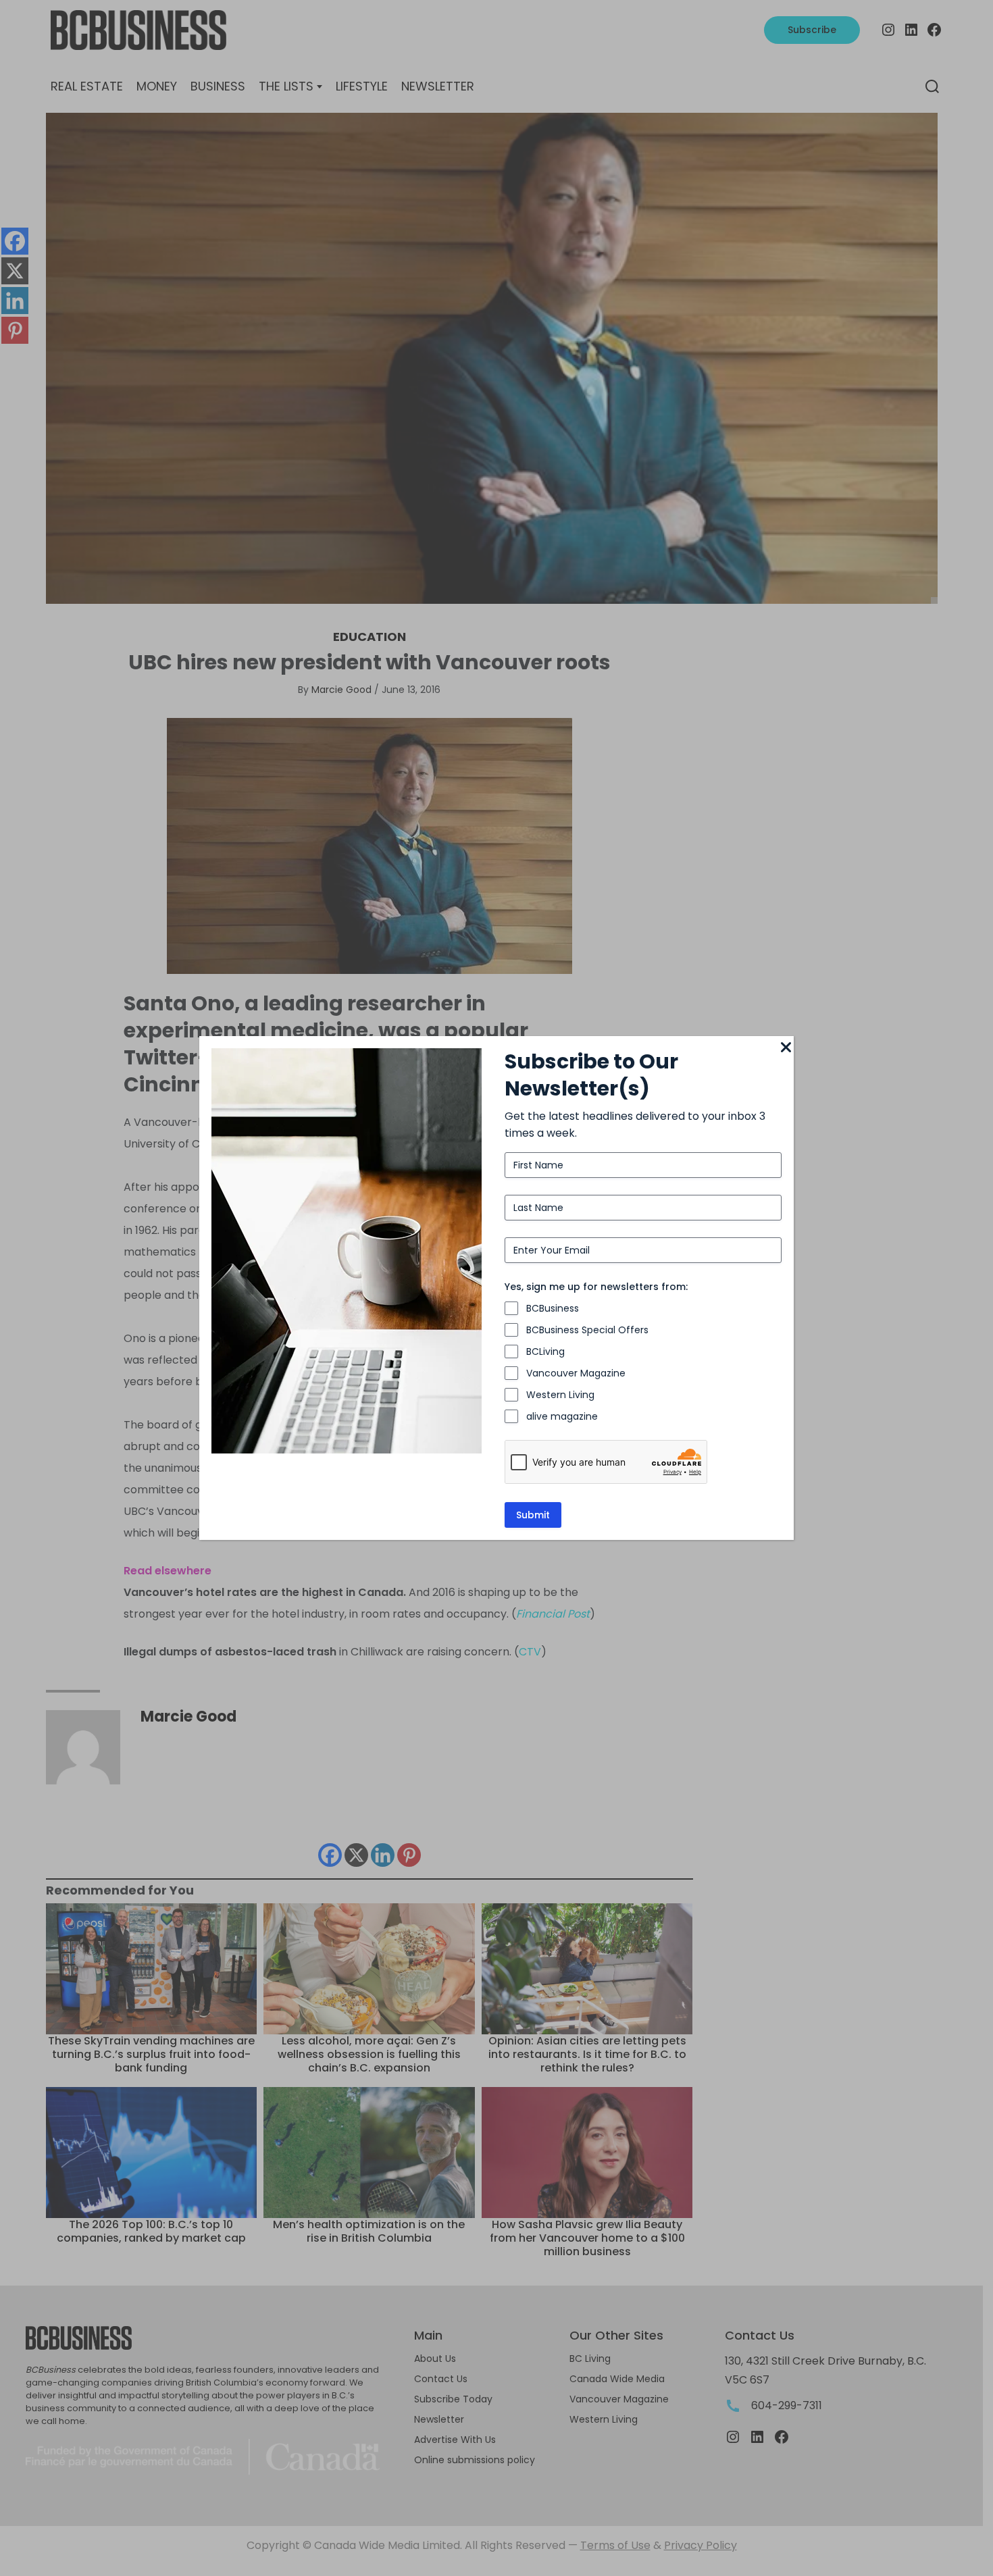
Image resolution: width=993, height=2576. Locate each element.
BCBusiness (553, 1308)
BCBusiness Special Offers (587, 1330)
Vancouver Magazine (576, 1373)
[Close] (786, 1048)
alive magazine (562, 1416)
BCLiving (545, 1351)
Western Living (560, 1395)
